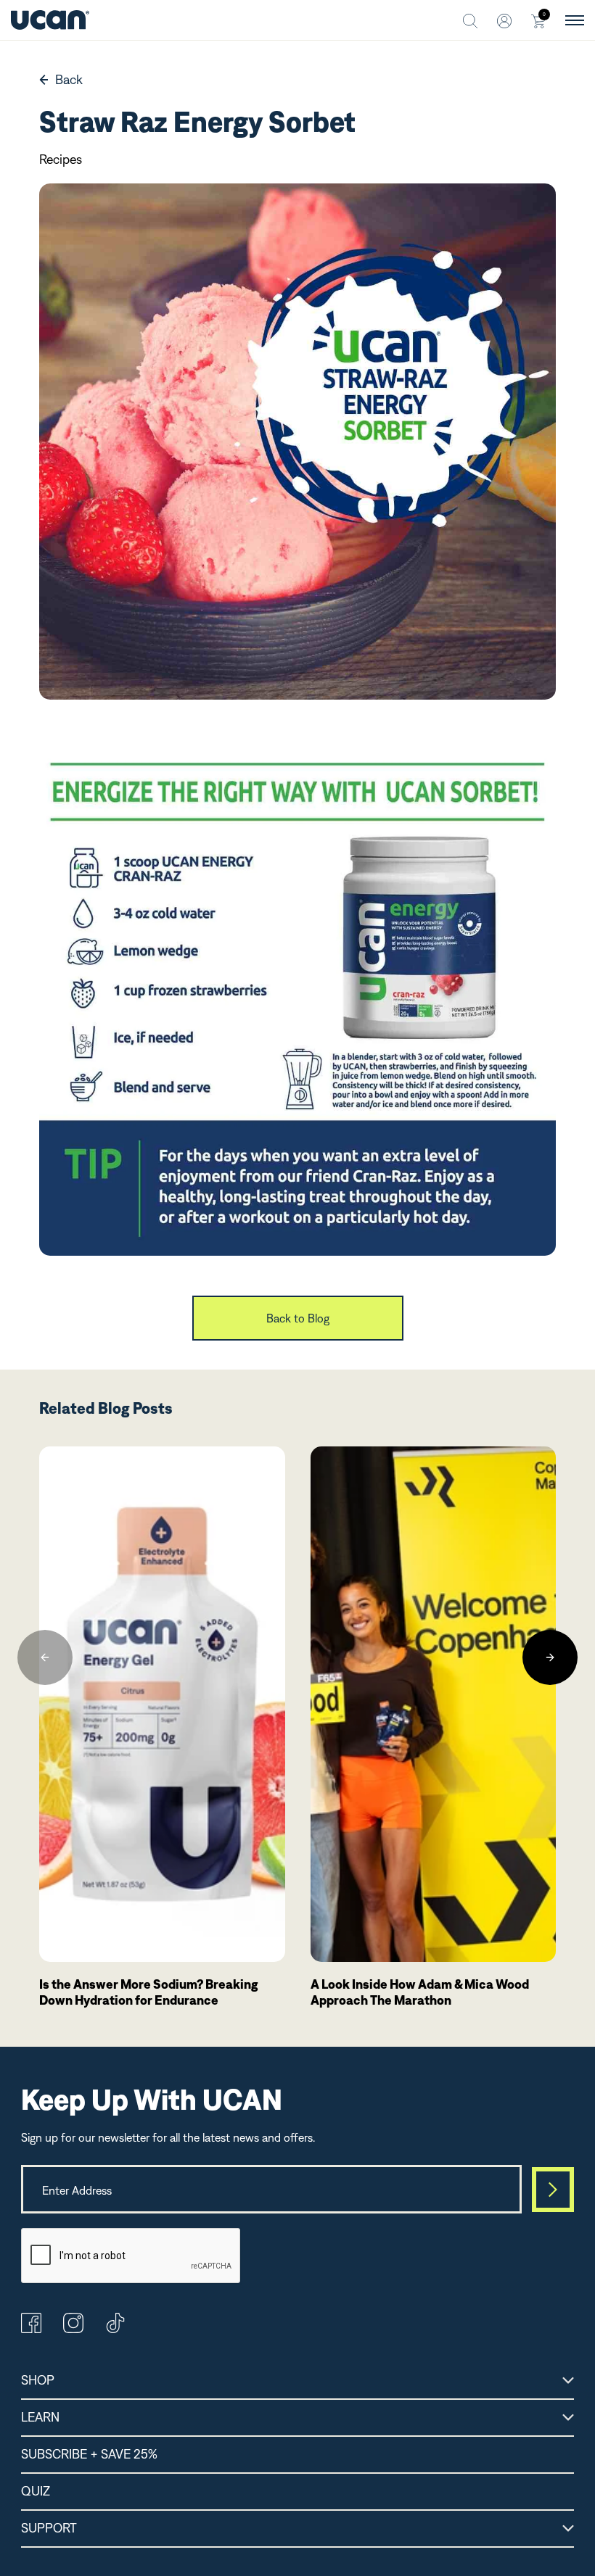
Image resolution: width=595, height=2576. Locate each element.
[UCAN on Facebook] (31, 2329)
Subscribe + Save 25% (89, 2454)
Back (69, 79)
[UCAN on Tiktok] (115, 2329)
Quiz (36, 2491)
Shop (38, 2380)
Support (49, 2528)
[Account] (504, 20)
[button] (45, 1657)
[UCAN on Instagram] (73, 2329)
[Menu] (575, 20)
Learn (40, 2417)
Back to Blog (298, 1318)
